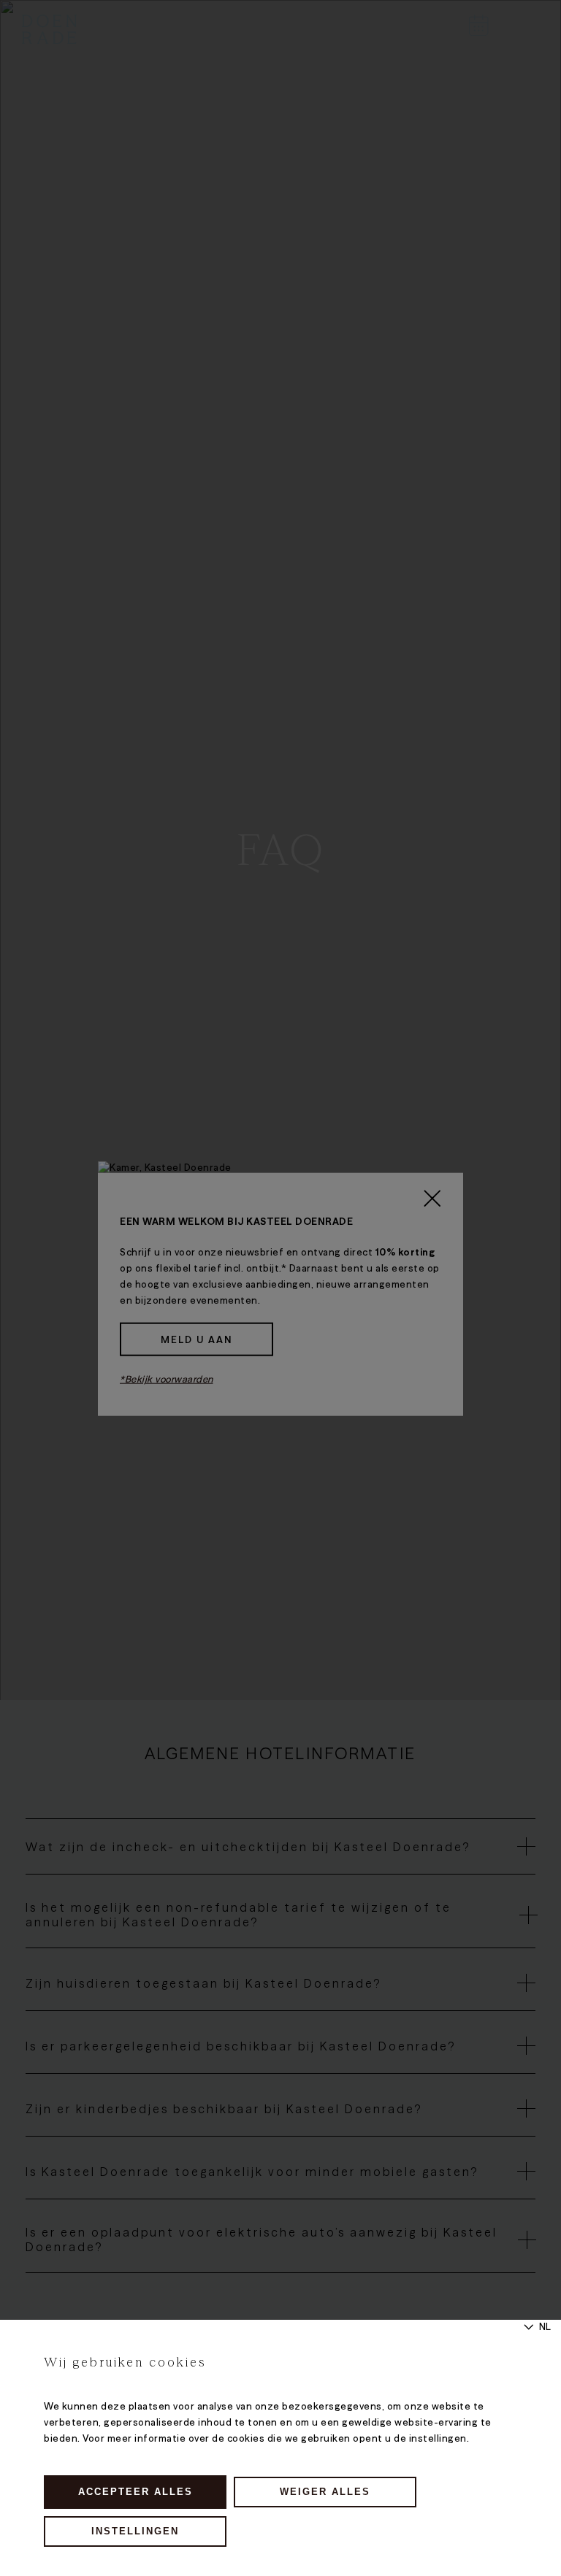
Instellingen (135, 2531)
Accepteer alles (136, 2492)
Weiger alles (325, 2492)
